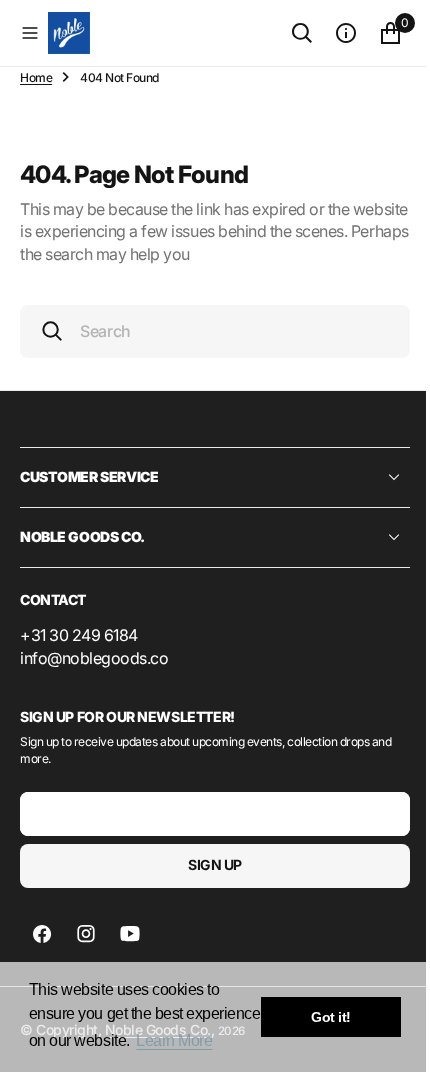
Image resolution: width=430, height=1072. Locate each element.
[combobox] (207, 331)
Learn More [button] (174, 1040)
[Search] (287, 33)
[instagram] (86, 934)
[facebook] (42, 934)
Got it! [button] (331, 1017)
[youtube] (130, 934)
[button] (30, 33)
